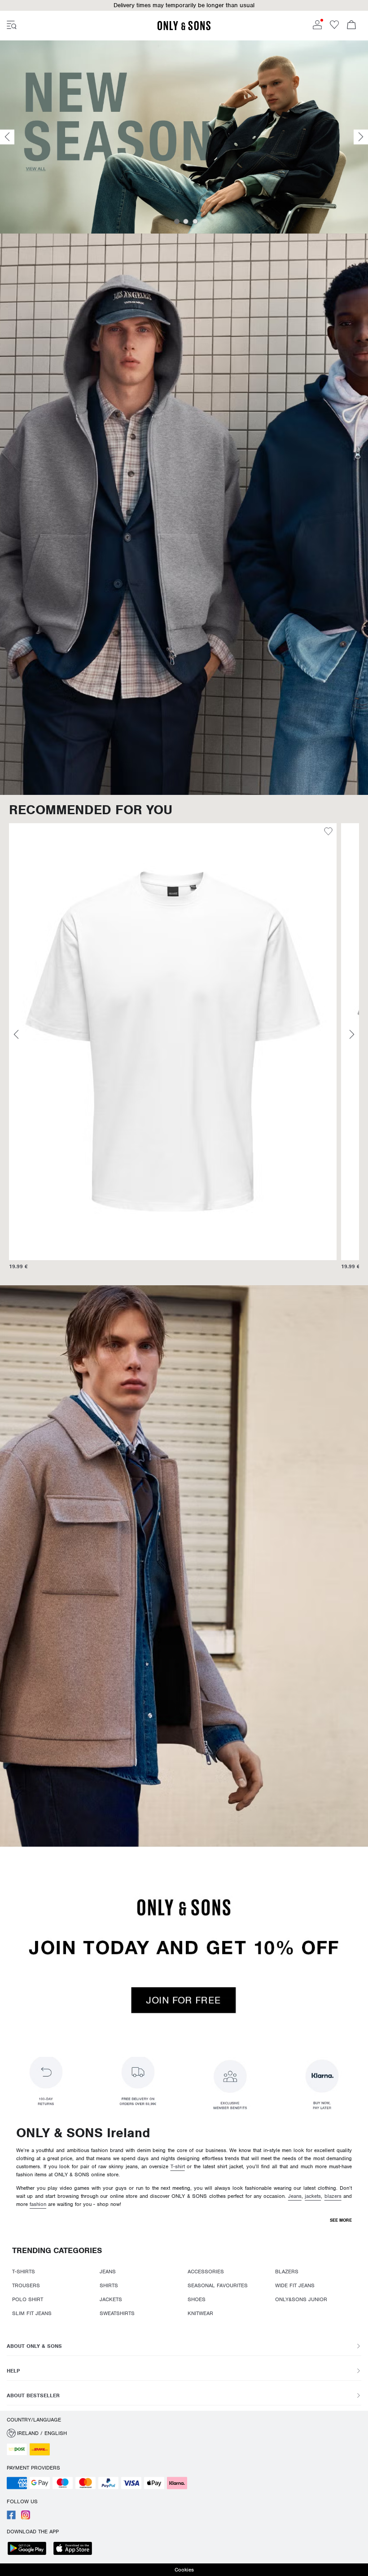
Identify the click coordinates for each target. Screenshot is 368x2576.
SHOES (197, 2299)
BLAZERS (287, 2272)
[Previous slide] (7, 137)
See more (341, 2220)
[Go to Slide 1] (177, 221)
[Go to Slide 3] (195, 221)
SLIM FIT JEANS (32, 2313)
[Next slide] (361, 137)
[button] (184, 5)
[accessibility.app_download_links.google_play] (30, 2549)
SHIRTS (109, 2285)
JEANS (108, 2272)
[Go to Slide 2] (186, 221)
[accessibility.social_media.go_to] (11, 2518)
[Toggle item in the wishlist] (331, 833)
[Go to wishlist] (334, 27)
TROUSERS (26, 2285)
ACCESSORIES (206, 2272)
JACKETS (111, 2299)
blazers (333, 2196)
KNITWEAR (200, 2313)
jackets (313, 2196)
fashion (38, 2204)
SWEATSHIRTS (117, 2313)
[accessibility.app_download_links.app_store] (75, 2549)
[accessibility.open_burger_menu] (12, 26)
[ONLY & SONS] (184, 29)
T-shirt (178, 2166)
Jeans (295, 2196)
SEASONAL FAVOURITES (218, 2285)
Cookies (184, 2570)
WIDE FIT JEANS (295, 2285)
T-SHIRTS (24, 2272)
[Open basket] (351, 26)
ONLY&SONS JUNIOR (301, 2299)
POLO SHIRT (28, 2299)
